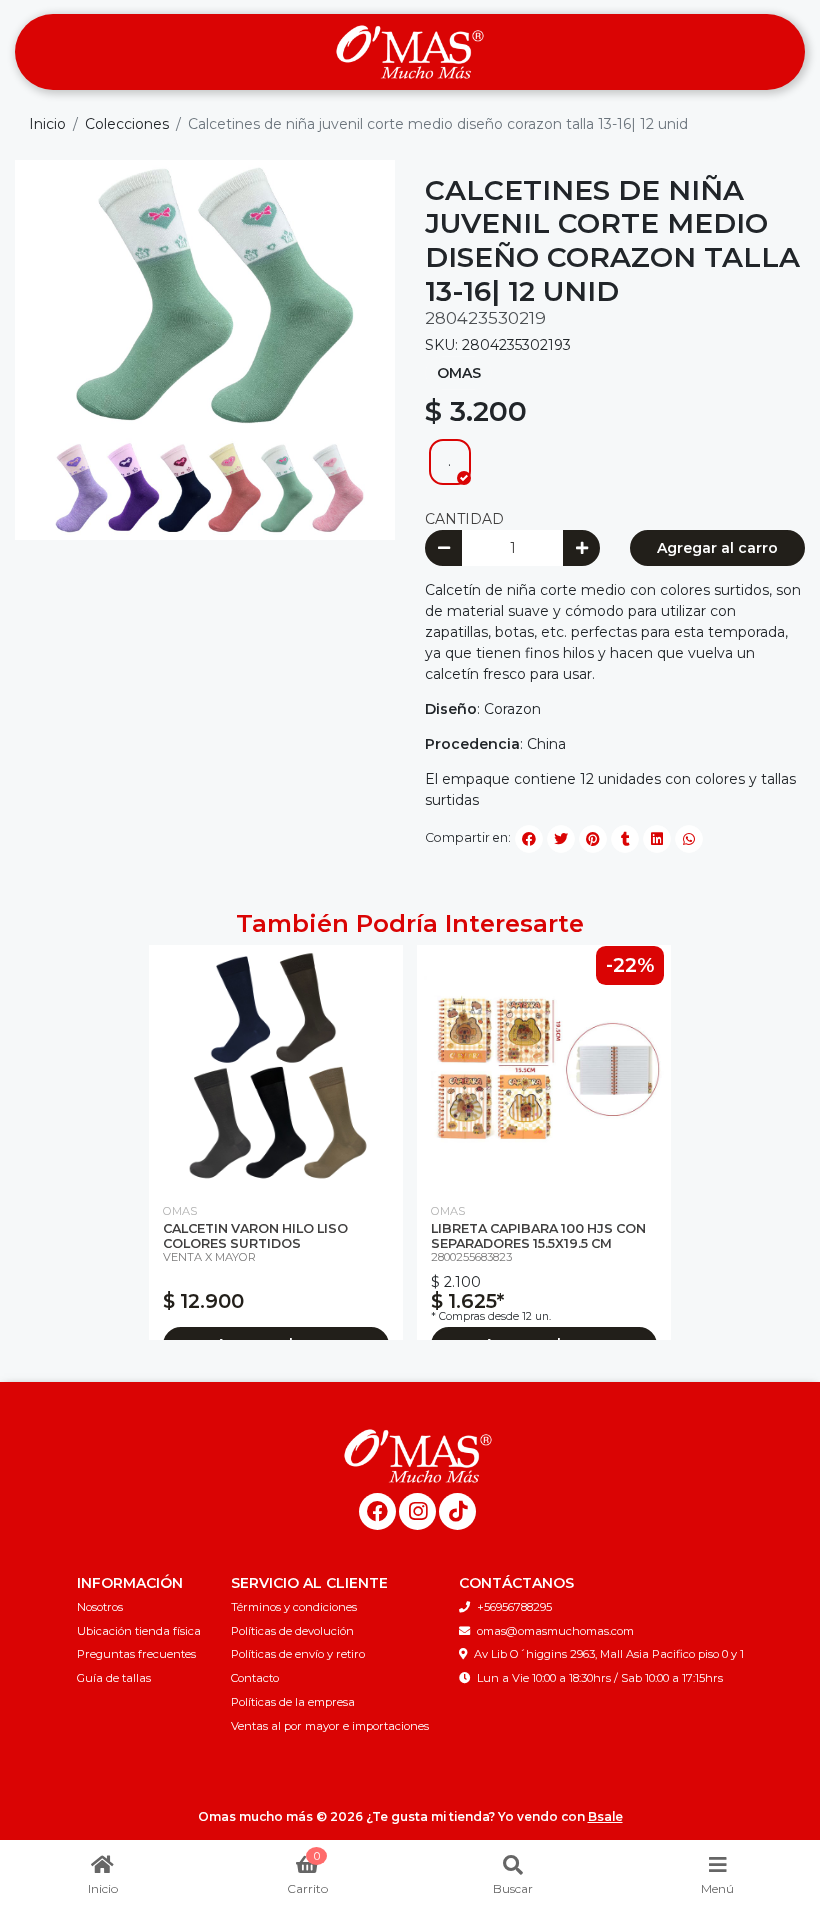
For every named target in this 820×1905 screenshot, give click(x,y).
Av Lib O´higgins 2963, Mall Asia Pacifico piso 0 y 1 (609, 1654)
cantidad (464, 519)
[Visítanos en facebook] (377, 1511)
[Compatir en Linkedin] (657, 839)
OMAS (459, 373)
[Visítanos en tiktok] (457, 1511)
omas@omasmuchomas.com (555, 1631)
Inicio (47, 124)
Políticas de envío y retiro (298, 1654)
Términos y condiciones (294, 1607)
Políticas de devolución (292, 1631)
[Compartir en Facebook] (529, 839)
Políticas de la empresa (293, 1702)
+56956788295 (514, 1607)
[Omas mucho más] (410, 52)
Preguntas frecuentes (136, 1654)
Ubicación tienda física (139, 1631)
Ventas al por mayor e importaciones (330, 1726)
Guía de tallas (114, 1678)
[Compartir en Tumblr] (625, 839)
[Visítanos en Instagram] (417, 1511)
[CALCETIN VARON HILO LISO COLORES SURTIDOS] (276, 1066)
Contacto (255, 1678)
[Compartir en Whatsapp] (689, 839)
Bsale (605, 1816)
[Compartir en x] (561, 839)
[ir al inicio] (417, 1456)
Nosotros (100, 1607)
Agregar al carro (717, 548)
